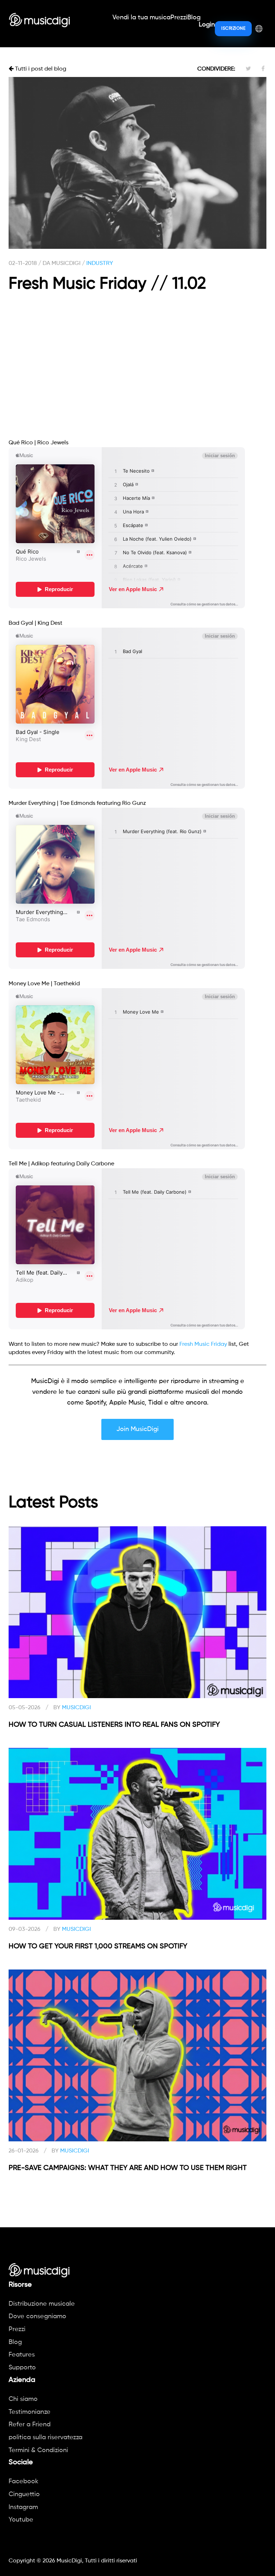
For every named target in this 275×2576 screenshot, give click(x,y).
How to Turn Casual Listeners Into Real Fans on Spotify (114, 1725)
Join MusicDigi (137, 1429)
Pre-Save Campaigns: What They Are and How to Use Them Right (128, 2168)
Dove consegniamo (37, 2316)
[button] (259, 28)
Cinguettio (24, 2494)
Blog (194, 18)
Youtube (21, 2520)
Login (207, 25)
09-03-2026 (25, 1929)
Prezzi (179, 18)
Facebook (23, 2481)
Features (22, 2355)
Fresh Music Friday (203, 1344)
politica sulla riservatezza (45, 2437)
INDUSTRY (100, 264)
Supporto (22, 2368)
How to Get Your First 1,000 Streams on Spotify (98, 1947)
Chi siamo (23, 2399)
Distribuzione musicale (42, 2304)
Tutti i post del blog (40, 69)
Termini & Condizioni (38, 2450)
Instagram (23, 2507)
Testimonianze (30, 2412)
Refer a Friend (30, 2425)
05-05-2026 (25, 1708)
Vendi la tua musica (141, 18)
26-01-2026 (24, 2151)
